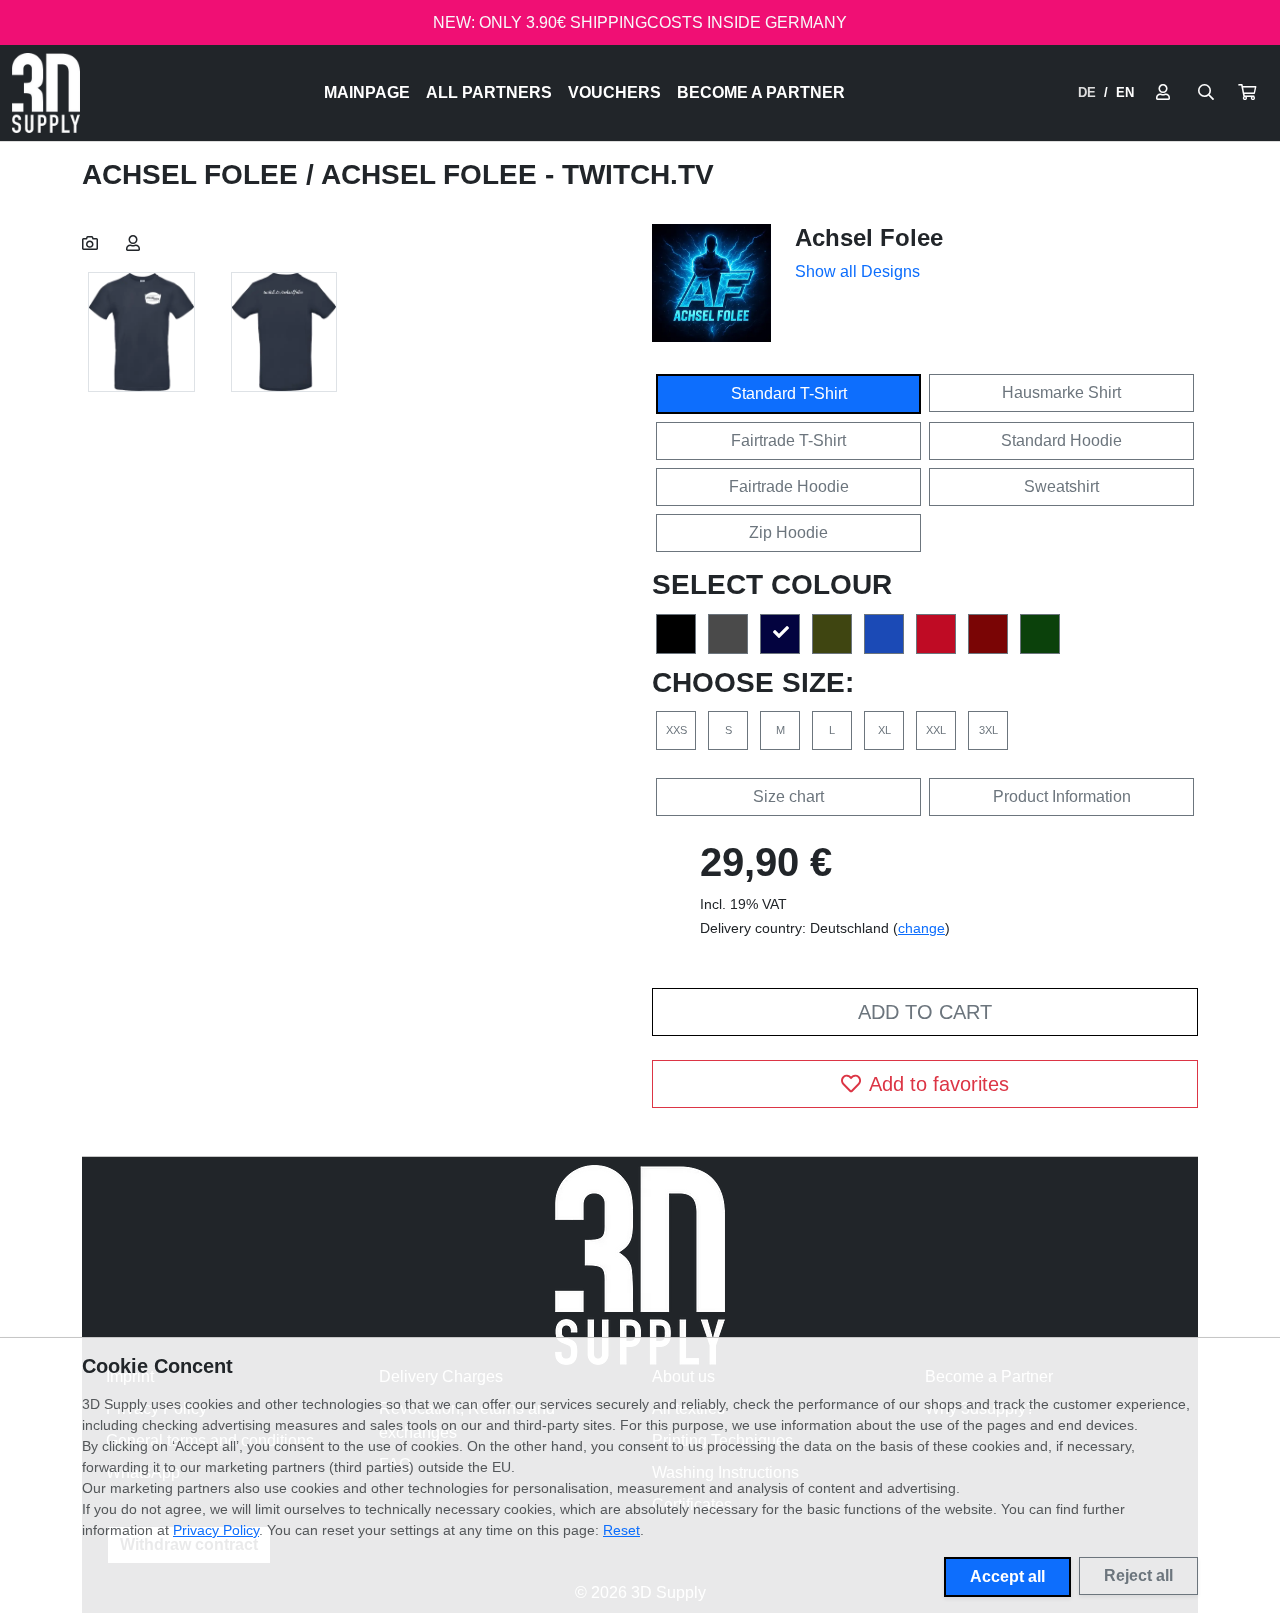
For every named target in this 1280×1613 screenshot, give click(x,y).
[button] (1247, 93)
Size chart (788, 796)
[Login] (1163, 93)
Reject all (1138, 1575)
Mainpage (367, 92)
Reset (621, 1530)
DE (1087, 92)
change (921, 928)
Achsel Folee (194, 174)
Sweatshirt (1061, 486)
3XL (988, 730)
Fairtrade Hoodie (789, 486)
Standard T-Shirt (789, 393)
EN (1125, 92)
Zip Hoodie (788, 532)
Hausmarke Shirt (1061, 392)
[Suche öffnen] (1206, 93)
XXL (936, 730)
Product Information (1062, 796)
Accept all (1007, 1576)
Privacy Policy (216, 1530)
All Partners (489, 92)
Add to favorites (939, 1084)
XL (884, 730)
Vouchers (614, 92)
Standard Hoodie (1061, 440)
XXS (676, 730)
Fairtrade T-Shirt (788, 440)
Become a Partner (761, 92)
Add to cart (925, 1012)
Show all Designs (857, 271)
